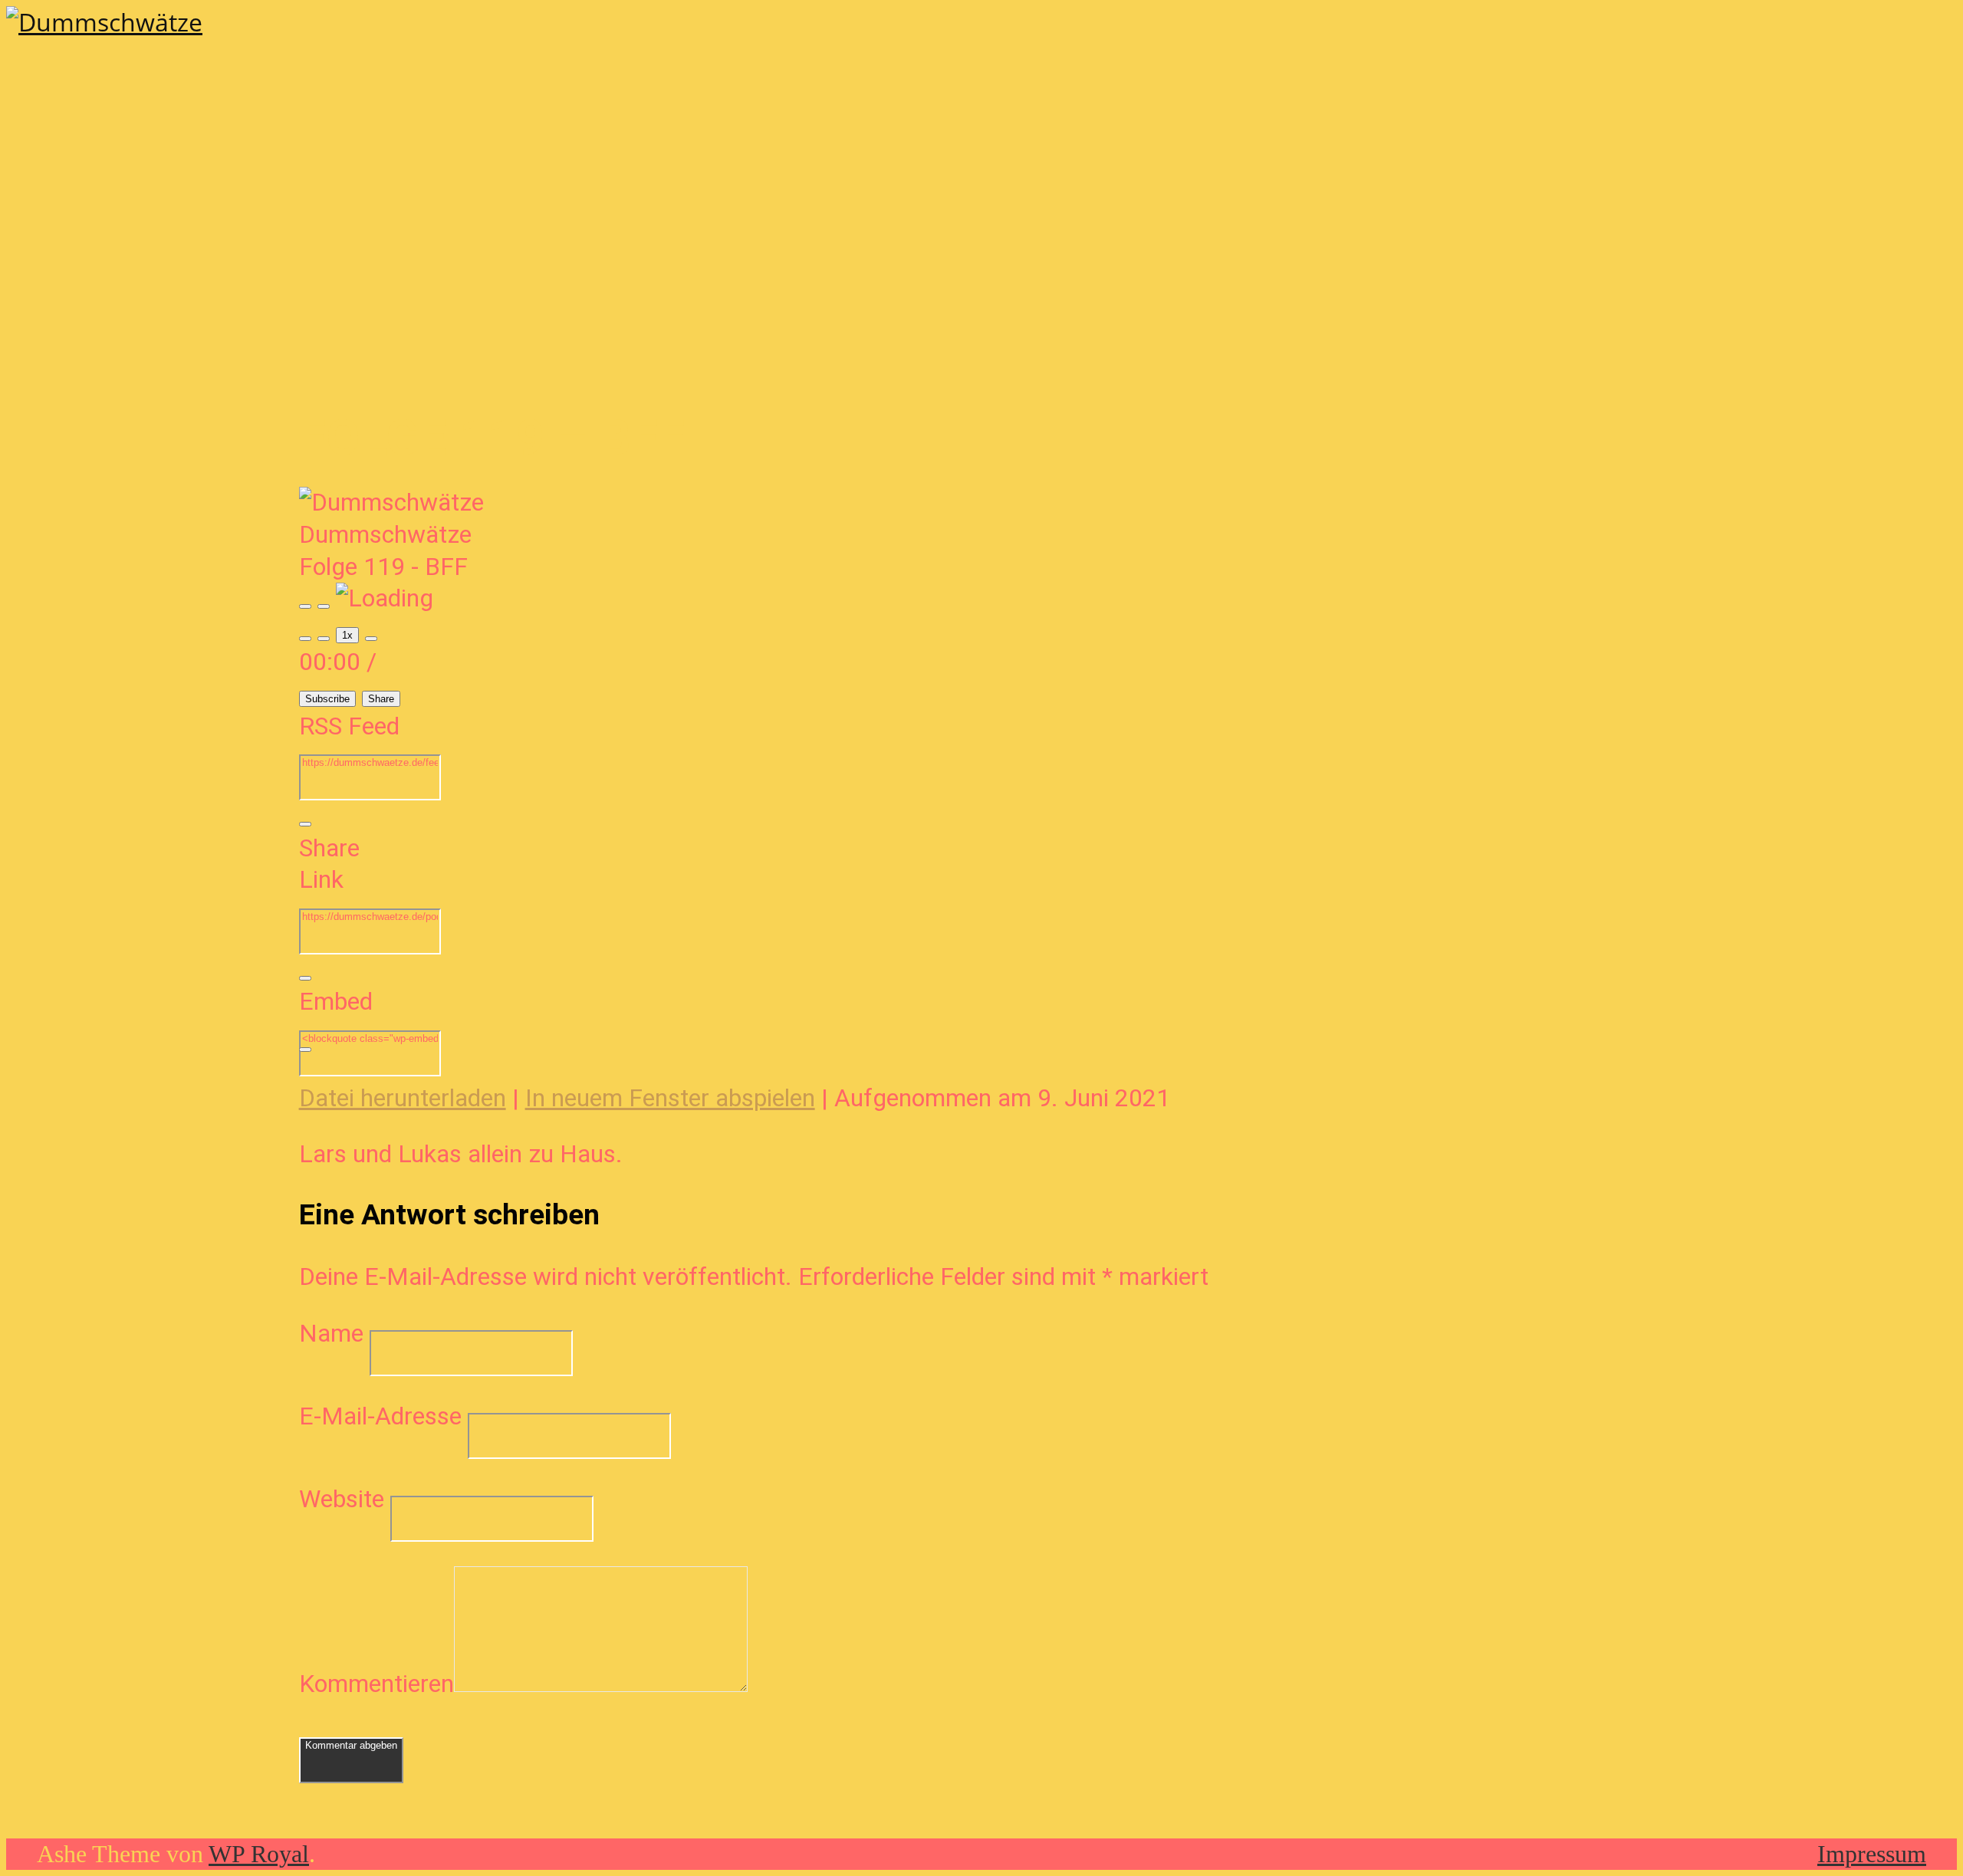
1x (347, 635)
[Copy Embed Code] (305, 1050)
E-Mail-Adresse (380, 1416)
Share (381, 699)
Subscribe (327, 699)
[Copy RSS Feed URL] (305, 824)
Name (331, 1333)
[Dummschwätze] (104, 22)
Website (342, 1499)
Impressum (1872, 1854)
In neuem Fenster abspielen (670, 1098)
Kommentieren (376, 1684)
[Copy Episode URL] (305, 978)
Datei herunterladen (403, 1098)
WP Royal (259, 1854)
